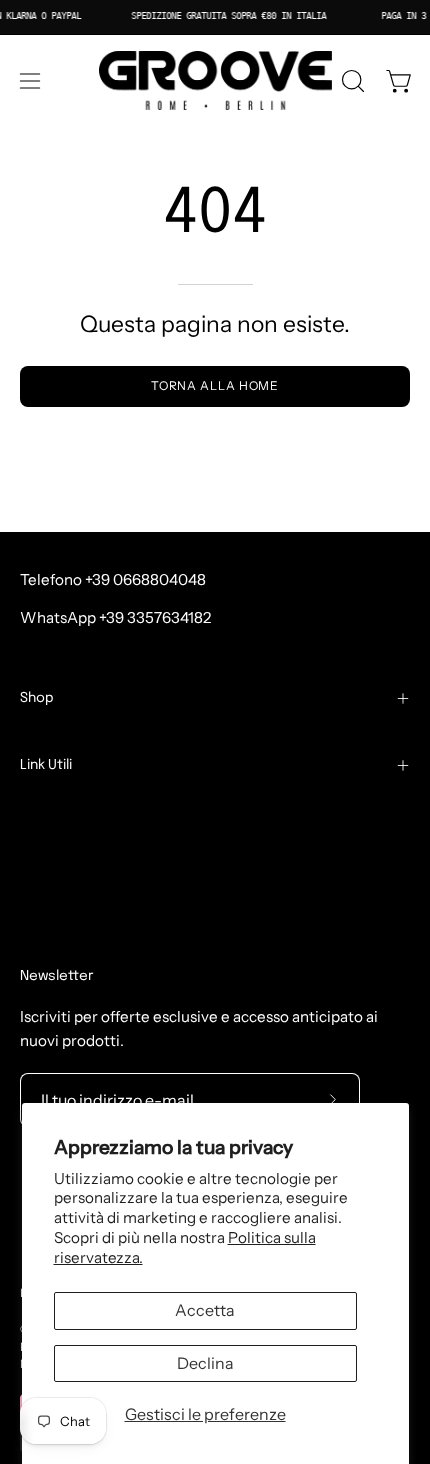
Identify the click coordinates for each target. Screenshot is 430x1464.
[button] (351, 81)
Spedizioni (57, 847)
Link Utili (46, 765)
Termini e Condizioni (92, 815)
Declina (205, 1363)
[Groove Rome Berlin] (215, 81)
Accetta (205, 1310)
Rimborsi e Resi (74, 878)
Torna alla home (215, 385)
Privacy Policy (69, 909)
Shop (37, 698)
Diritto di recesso (92, 941)
